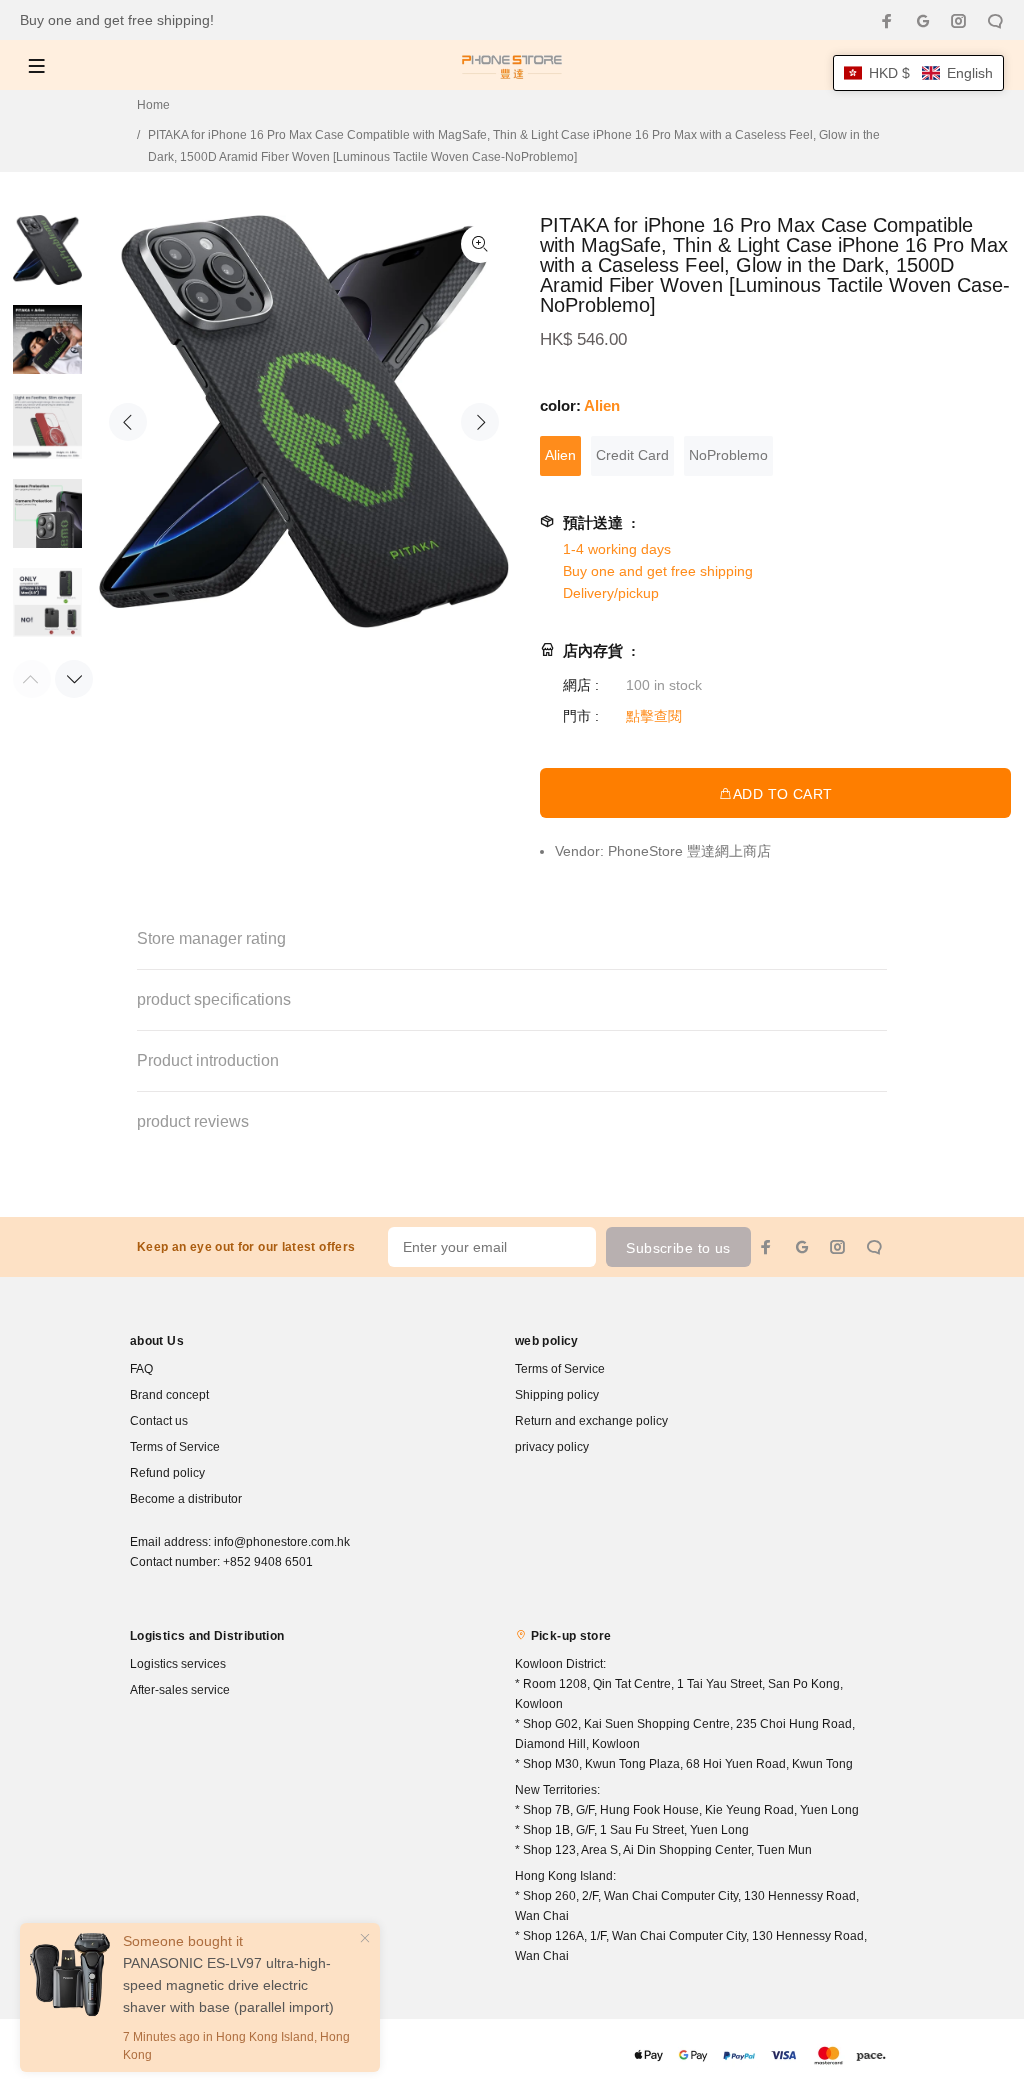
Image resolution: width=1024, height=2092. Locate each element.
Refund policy (167, 1473)
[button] (918, 73)
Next (480, 422)
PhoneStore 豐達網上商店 (689, 851)
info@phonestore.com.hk (282, 1542)
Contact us (159, 1421)
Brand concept (169, 1395)
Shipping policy (557, 1395)
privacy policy (552, 1447)
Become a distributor (186, 1499)
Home (153, 105)
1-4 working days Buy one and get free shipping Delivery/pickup (658, 571)
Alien (560, 455)
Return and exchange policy (591, 1421)
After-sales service (180, 1690)
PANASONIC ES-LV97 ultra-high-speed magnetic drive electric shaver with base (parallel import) (228, 1985)
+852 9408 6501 (268, 1562)
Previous (128, 422)
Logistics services (178, 1664)
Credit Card (632, 455)
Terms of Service (175, 1447)
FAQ (141, 1369)
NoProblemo (728, 455)
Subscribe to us (678, 1248)
